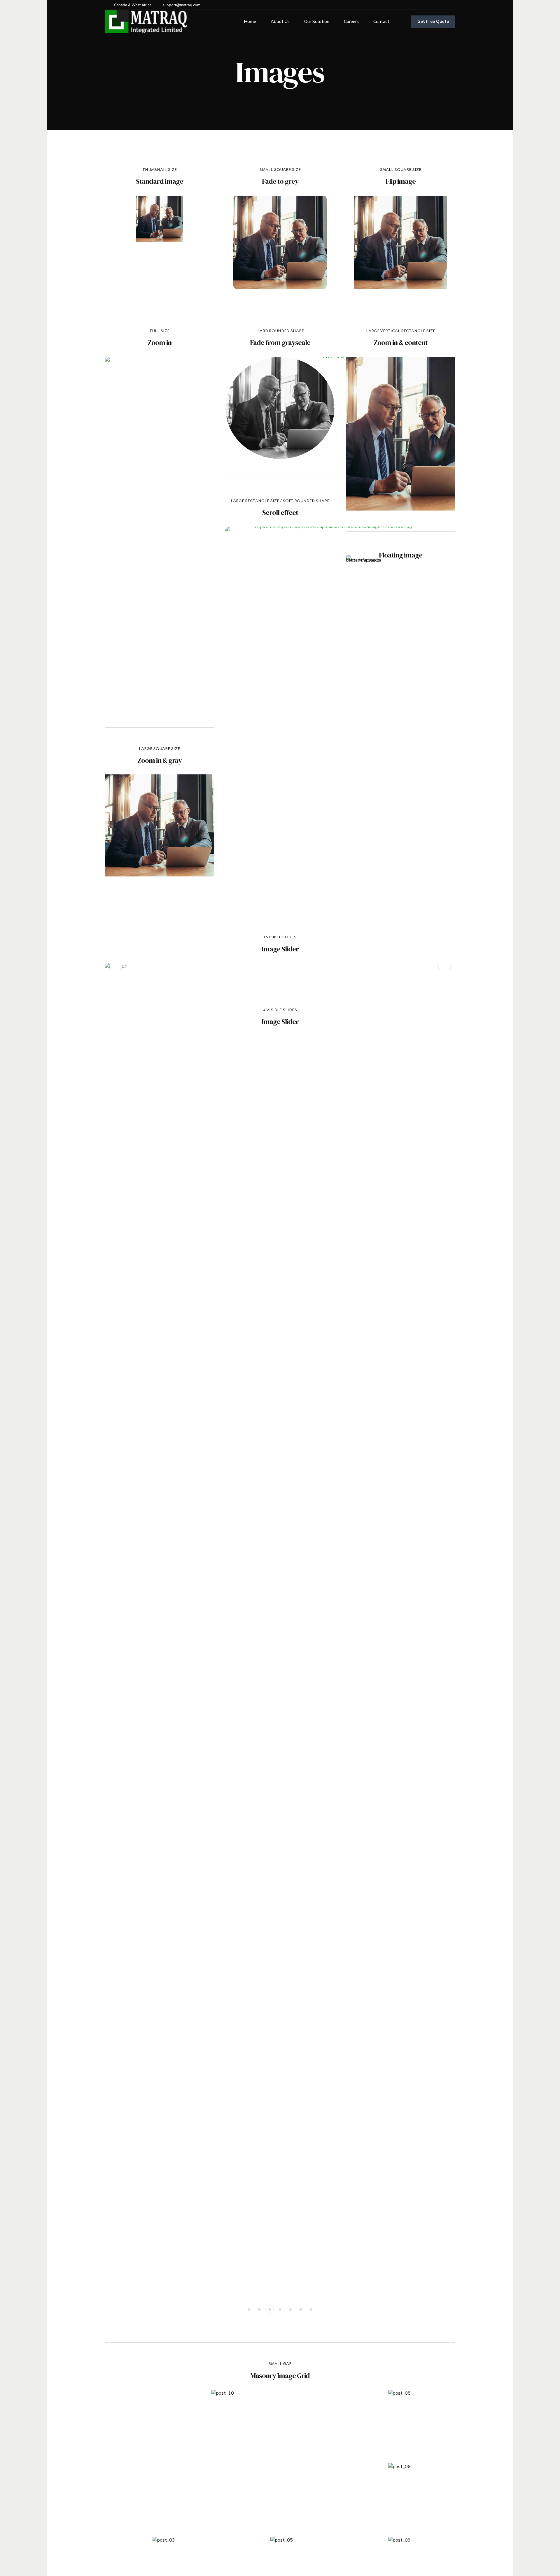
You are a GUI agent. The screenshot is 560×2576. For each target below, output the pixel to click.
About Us (280, 22)
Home (250, 22)
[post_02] (160, 219)
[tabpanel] (280, 967)
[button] (116, 966)
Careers (351, 22)
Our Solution (317, 22)
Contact (381, 22)
